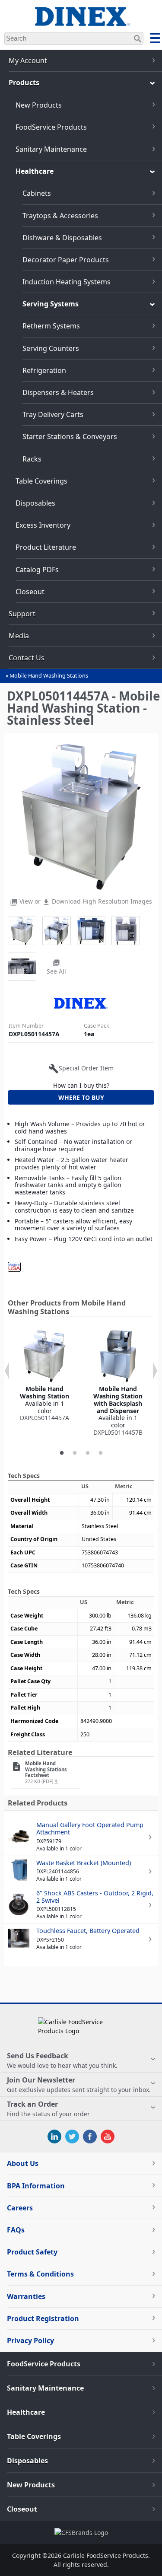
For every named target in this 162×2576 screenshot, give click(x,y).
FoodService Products (51, 127)
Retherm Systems (51, 326)
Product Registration (43, 2318)
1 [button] (62, 1453)
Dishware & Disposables (62, 238)
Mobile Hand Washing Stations (49, 676)
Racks (32, 459)
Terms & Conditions (40, 2274)
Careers (20, 2208)
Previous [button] (7, 1371)
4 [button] (101, 1453)
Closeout (30, 592)
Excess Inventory (43, 525)
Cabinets (37, 193)
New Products (39, 105)
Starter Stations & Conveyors (70, 436)
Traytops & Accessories (60, 216)
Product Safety (32, 2252)
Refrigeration (44, 370)
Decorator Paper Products (66, 260)
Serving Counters (51, 348)
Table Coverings (41, 481)
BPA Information (36, 2186)
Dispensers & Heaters (58, 392)
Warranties (26, 2296)
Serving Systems (51, 304)
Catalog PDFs (37, 570)
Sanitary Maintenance (51, 149)
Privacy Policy (30, 2340)
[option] (44, 1376)
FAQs (16, 2230)
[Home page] (81, 21)
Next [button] (155, 1371)
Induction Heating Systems (67, 282)
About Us (23, 2163)
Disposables (35, 503)
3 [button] (88, 1453)
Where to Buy (81, 1097)
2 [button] (75, 1453)
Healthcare (35, 171)
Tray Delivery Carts (53, 414)
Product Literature (46, 547)
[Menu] (155, 39)
